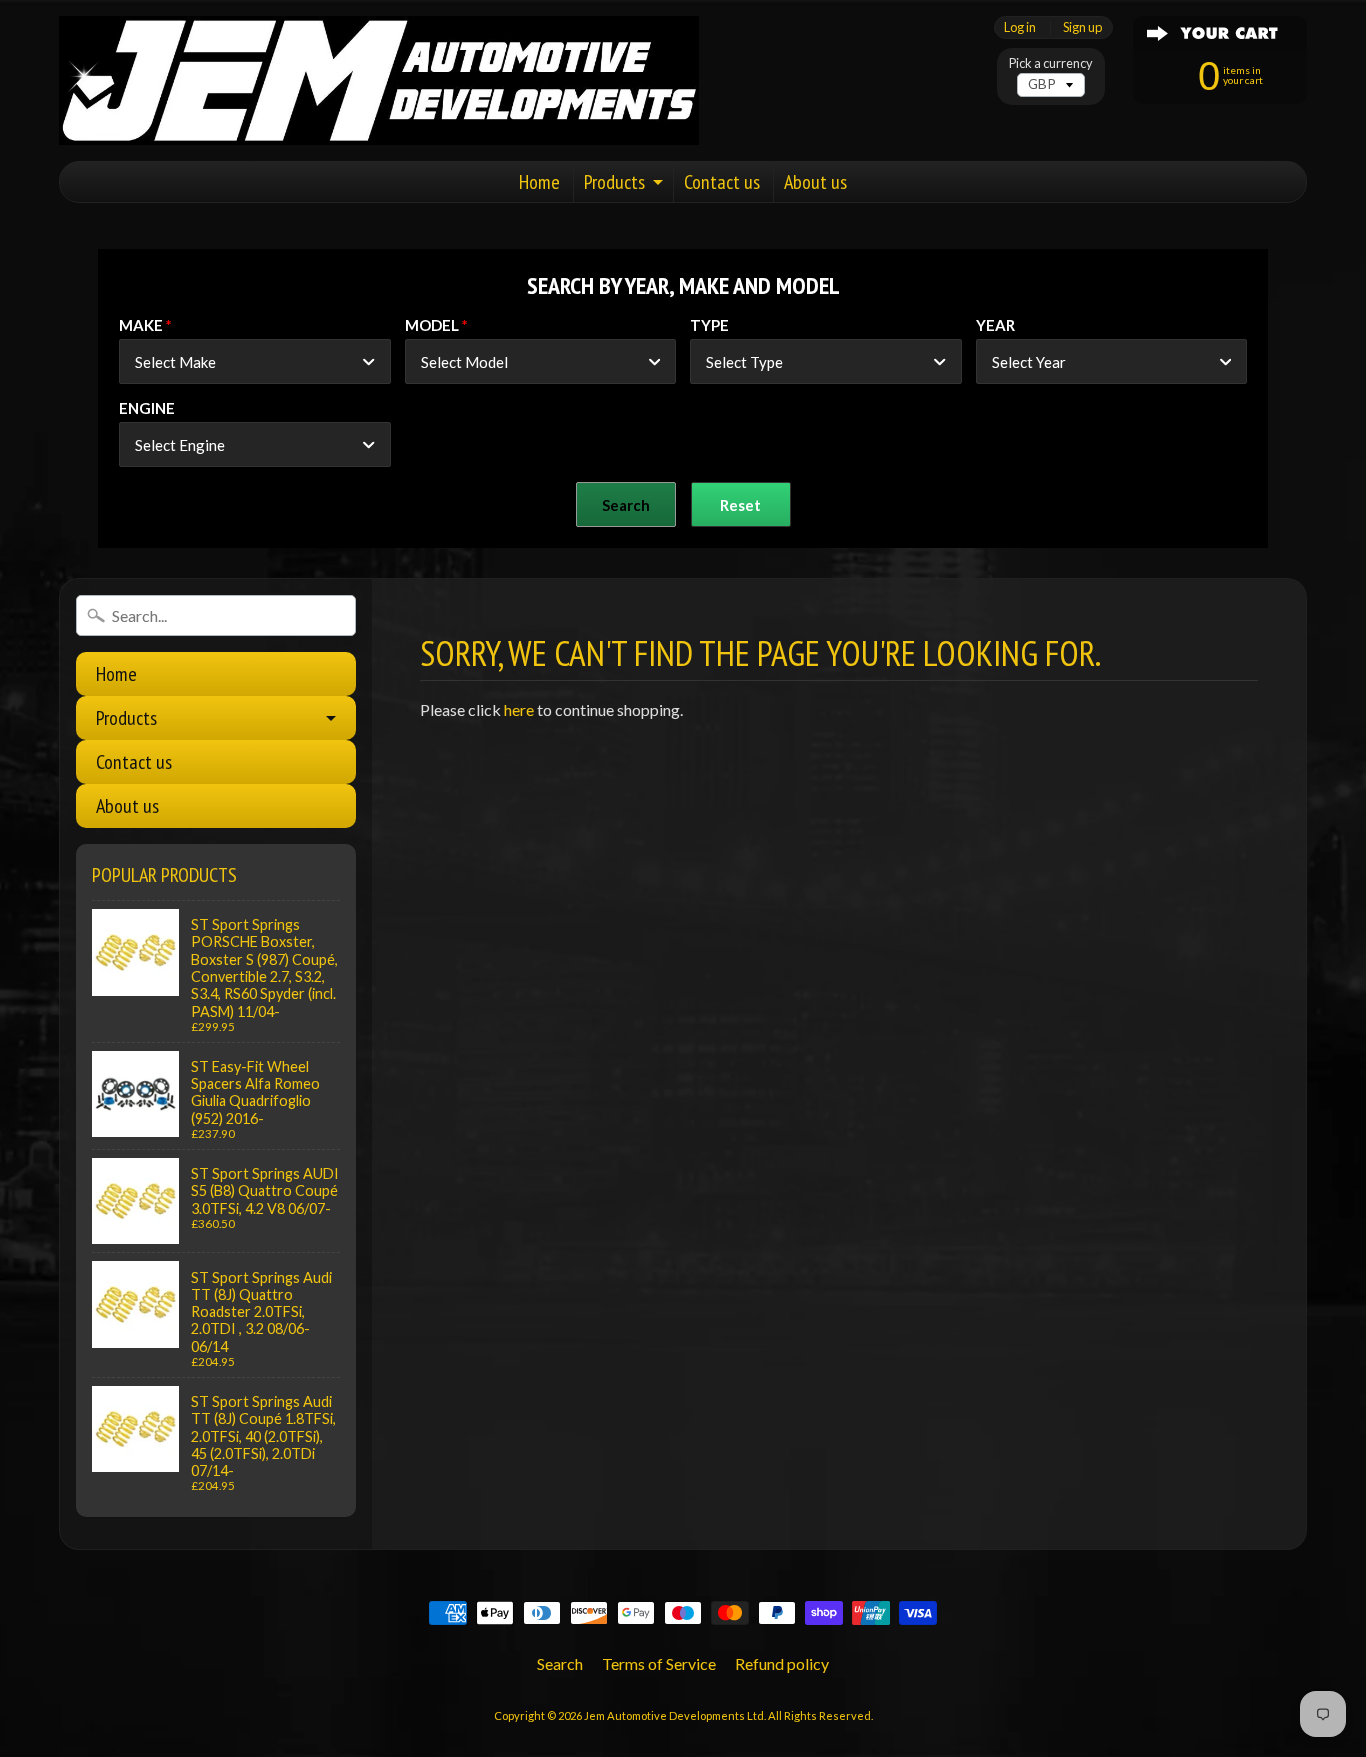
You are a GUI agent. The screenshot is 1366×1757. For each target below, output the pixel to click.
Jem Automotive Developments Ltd (674, 1715)
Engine (147, 408)
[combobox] (255, 361)
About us (815, 182)
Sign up (1082, 27)
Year (995, 325)
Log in (1020, 27)
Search (560, 1663)
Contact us (722, 182)
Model (432, 325)
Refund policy (782, 1663)
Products (614, 182)
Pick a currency (1051, 63)
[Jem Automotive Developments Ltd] (379, 80)
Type (709, 325)
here (519, 709)
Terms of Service (659, 1663)
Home (539, 182)
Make (141, 325)
